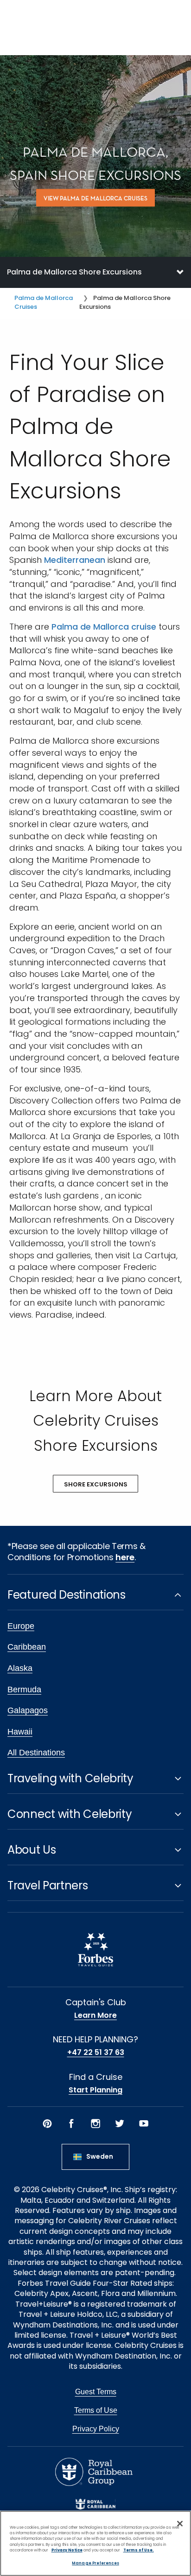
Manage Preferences (95, 2563)
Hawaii (20, 1732)
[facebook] (71, 2123)
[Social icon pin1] (47, 2123)
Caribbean (27, 1647)
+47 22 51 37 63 (96, 2053)
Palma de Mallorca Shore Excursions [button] (74, 272)
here (125, 1557)
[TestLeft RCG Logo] (94, 2472)
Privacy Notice (67, 2550)
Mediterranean (75, 560)
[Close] (180, 2524)
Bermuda (24, 1690)
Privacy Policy (96, 2429)
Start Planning (95, 2090)
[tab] (95, 272)
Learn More (95, 2015)
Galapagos (28, 1710)
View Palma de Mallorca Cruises (95, 198)
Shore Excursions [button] (96, 1484)
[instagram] (95, 2123)
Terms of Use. (139, 2550)
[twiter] (120, 2123)
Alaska (20, 1668)
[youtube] (144, 2123)
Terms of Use (96, 2410)
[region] (95, 2543)
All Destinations (36, 1753)
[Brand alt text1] (95, 2504)
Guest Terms (96, 2392)
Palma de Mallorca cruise (104, 627)
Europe (21, 1626)
